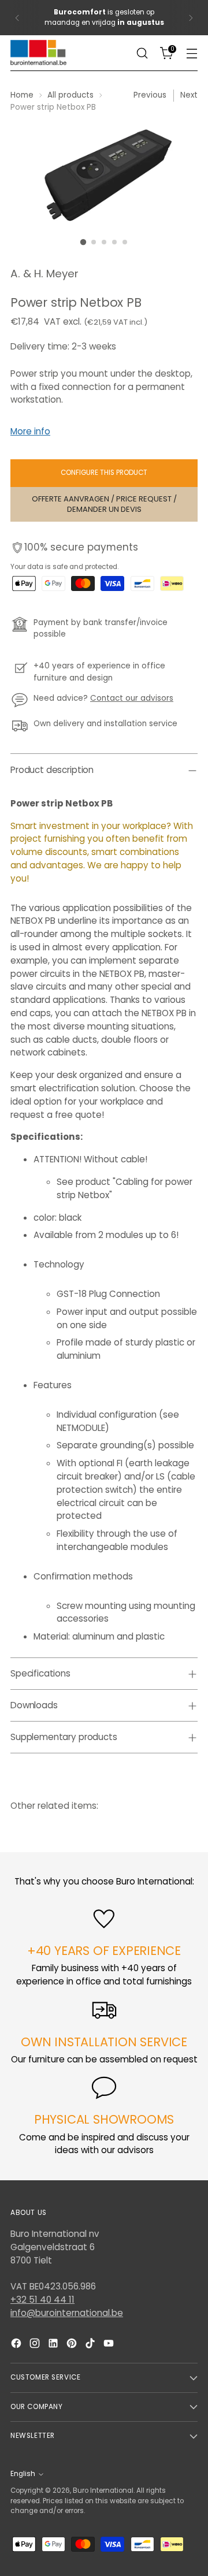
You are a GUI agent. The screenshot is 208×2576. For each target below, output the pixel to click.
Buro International (103, 2490)
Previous (150, 95)
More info (30, 431)
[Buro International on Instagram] (36, 2345)
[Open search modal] (142, 53)
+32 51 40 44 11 (42, 2300)
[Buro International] (39, 53)
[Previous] (17, 18)
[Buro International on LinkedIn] (54, 2345)
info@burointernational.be (67, 2313)
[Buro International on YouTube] (110, 2345)
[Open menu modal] (192, 53)
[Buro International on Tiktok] (91, 2345)
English (23, 2474)
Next (189, 95)
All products (70, 95)
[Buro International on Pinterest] (73, 2345)
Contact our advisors (132, 698)
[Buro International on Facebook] (17, 2345)
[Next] (191, 18)
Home (22, 95)
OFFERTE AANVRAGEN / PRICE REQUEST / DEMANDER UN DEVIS (104, 504)
